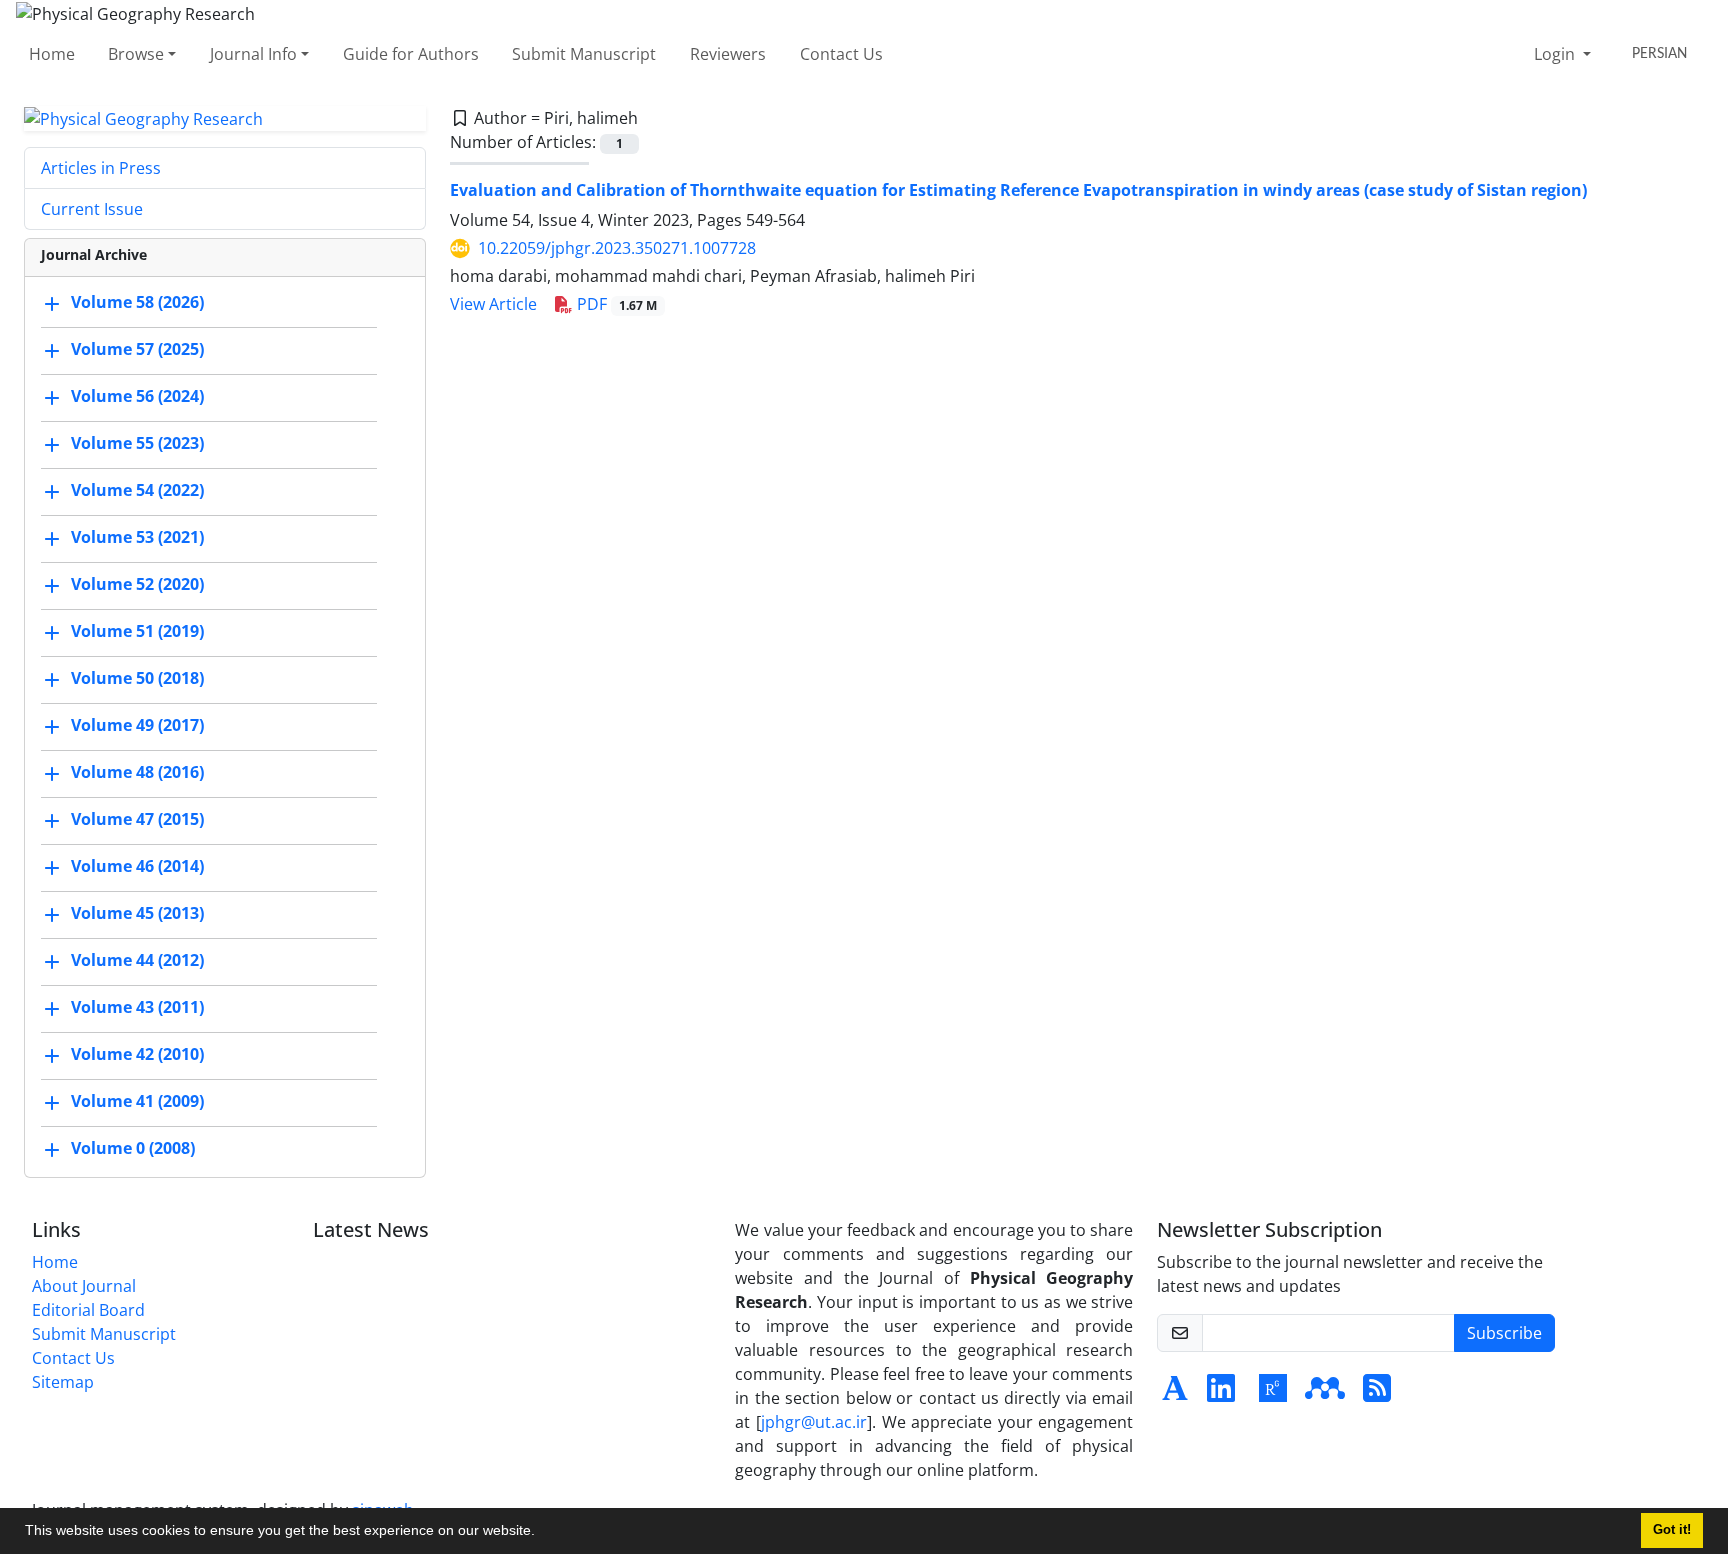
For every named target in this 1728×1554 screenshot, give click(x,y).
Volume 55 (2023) (137, 444)
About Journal (84, 1286)
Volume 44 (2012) (137, 961)
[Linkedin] (1221, 1394)
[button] (542, 1533)
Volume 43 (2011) (137, 1008)
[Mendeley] (1325, 1394)
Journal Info (253, 54)
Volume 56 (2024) (137, 397)
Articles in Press (101, 168)
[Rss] (1377, 1394)
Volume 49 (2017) (137, 726)
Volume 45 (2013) (137, 914)
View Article (493, 304)
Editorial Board (88, 1310)
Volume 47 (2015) (137, 820)
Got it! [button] (1672, 1530)
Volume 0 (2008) (133, 1149)
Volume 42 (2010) (137, 1055)
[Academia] (1175, 1394)
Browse (136, 54)
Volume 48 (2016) (137, 773)
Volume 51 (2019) (137, 632)
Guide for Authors (411, 54)
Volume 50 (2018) (137, 679)
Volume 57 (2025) (137, 350)
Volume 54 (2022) (137, 491)
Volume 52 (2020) (137, 585)
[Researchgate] (1273, 1394)
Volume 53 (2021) (137, 538)
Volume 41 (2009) (137, 1102)
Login (1556, 54)
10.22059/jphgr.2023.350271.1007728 (617, 248)
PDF (615, 304)
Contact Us (841, 54)
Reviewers (728, 54)
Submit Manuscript (584, 54)
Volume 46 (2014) (137, 867)
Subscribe (1504, 1333)
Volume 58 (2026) (137, 303)
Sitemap (63, 1382)
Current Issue (92, 209)
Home (52, 54)
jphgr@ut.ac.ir (814, 1422)
